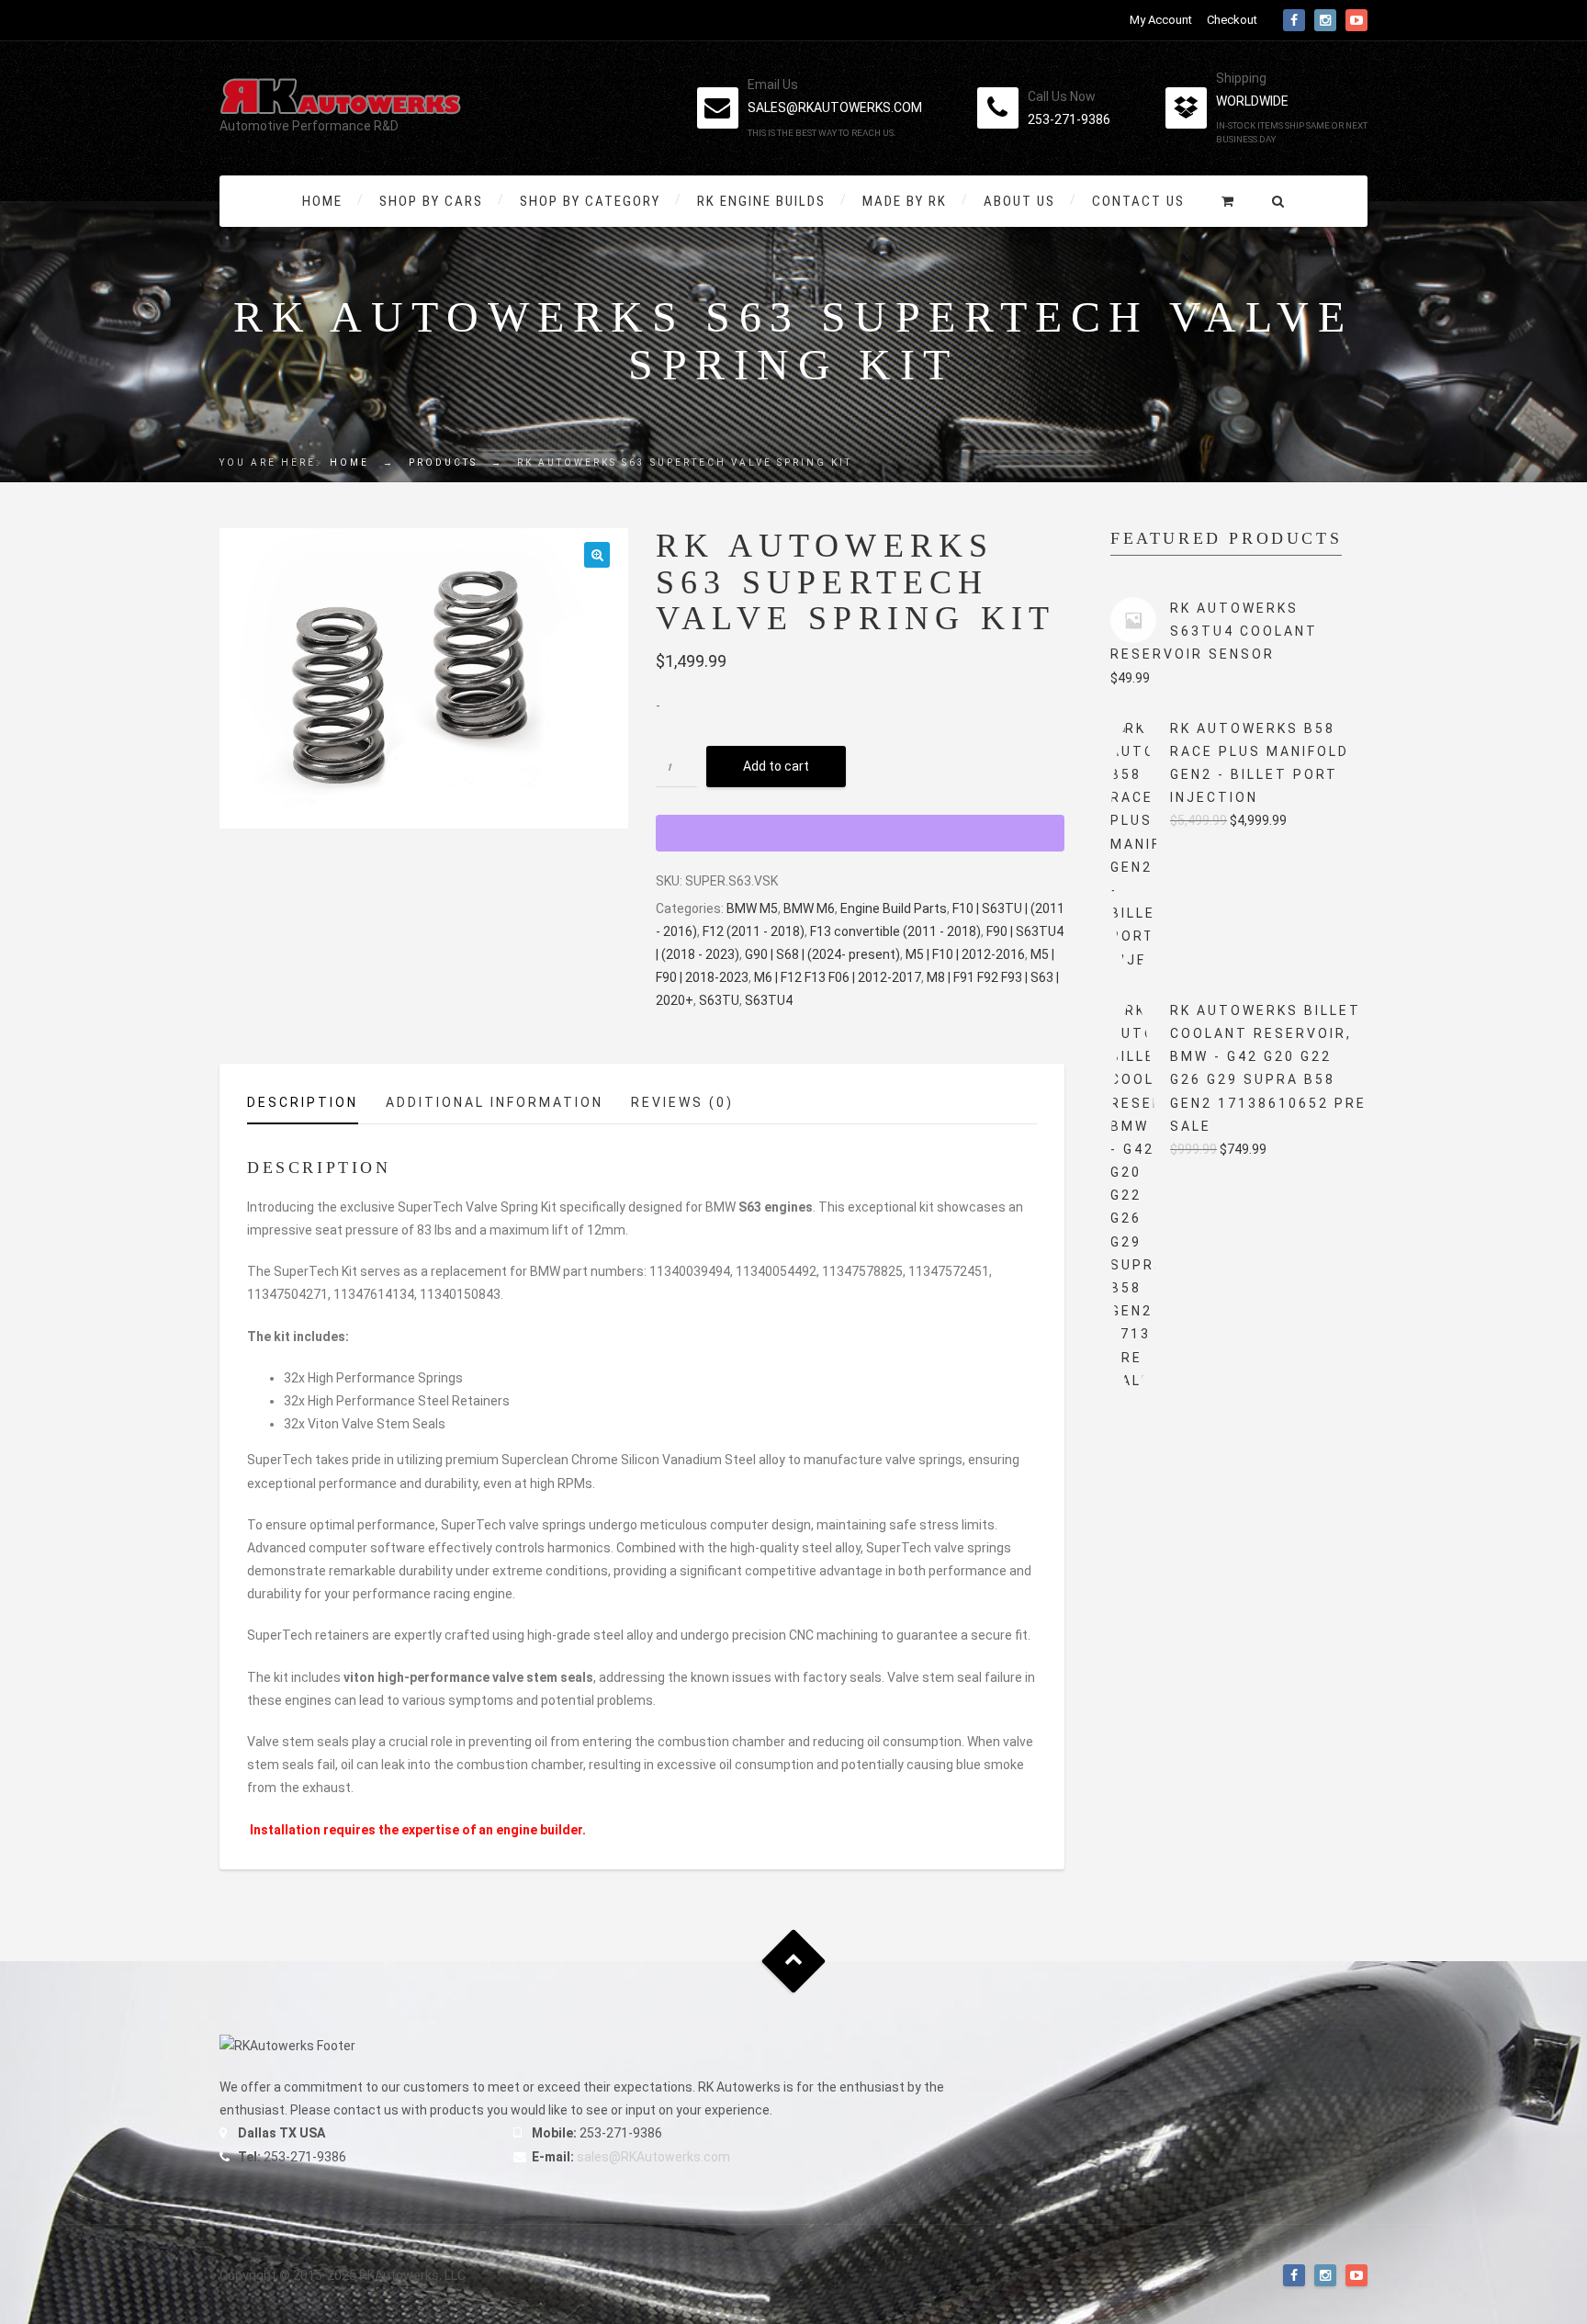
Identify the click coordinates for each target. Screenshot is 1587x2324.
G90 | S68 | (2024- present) (822, 954)
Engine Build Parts (894, 908)
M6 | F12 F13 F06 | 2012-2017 (838, 977)
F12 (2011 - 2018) (754, 931)
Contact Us (1138, 201)
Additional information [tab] (495, 1102)
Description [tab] (303, 1102)
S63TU (719, 1000)
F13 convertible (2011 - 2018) (895, 931)
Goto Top (794, 1961)
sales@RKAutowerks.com (653, 2157)
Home (322, 201)
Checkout (1232, 20)
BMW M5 (752, 908)
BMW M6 (809, 908)
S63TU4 (769, 1000)
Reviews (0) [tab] (682, 1102)
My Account (1161, 20)
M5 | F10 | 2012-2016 (965, 954)
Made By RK (905, 201)
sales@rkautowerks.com (835, 107)
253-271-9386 (1069, 119)
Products (443, 463)
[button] (597, 555)
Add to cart (776, 766)
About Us (1019, 201)
